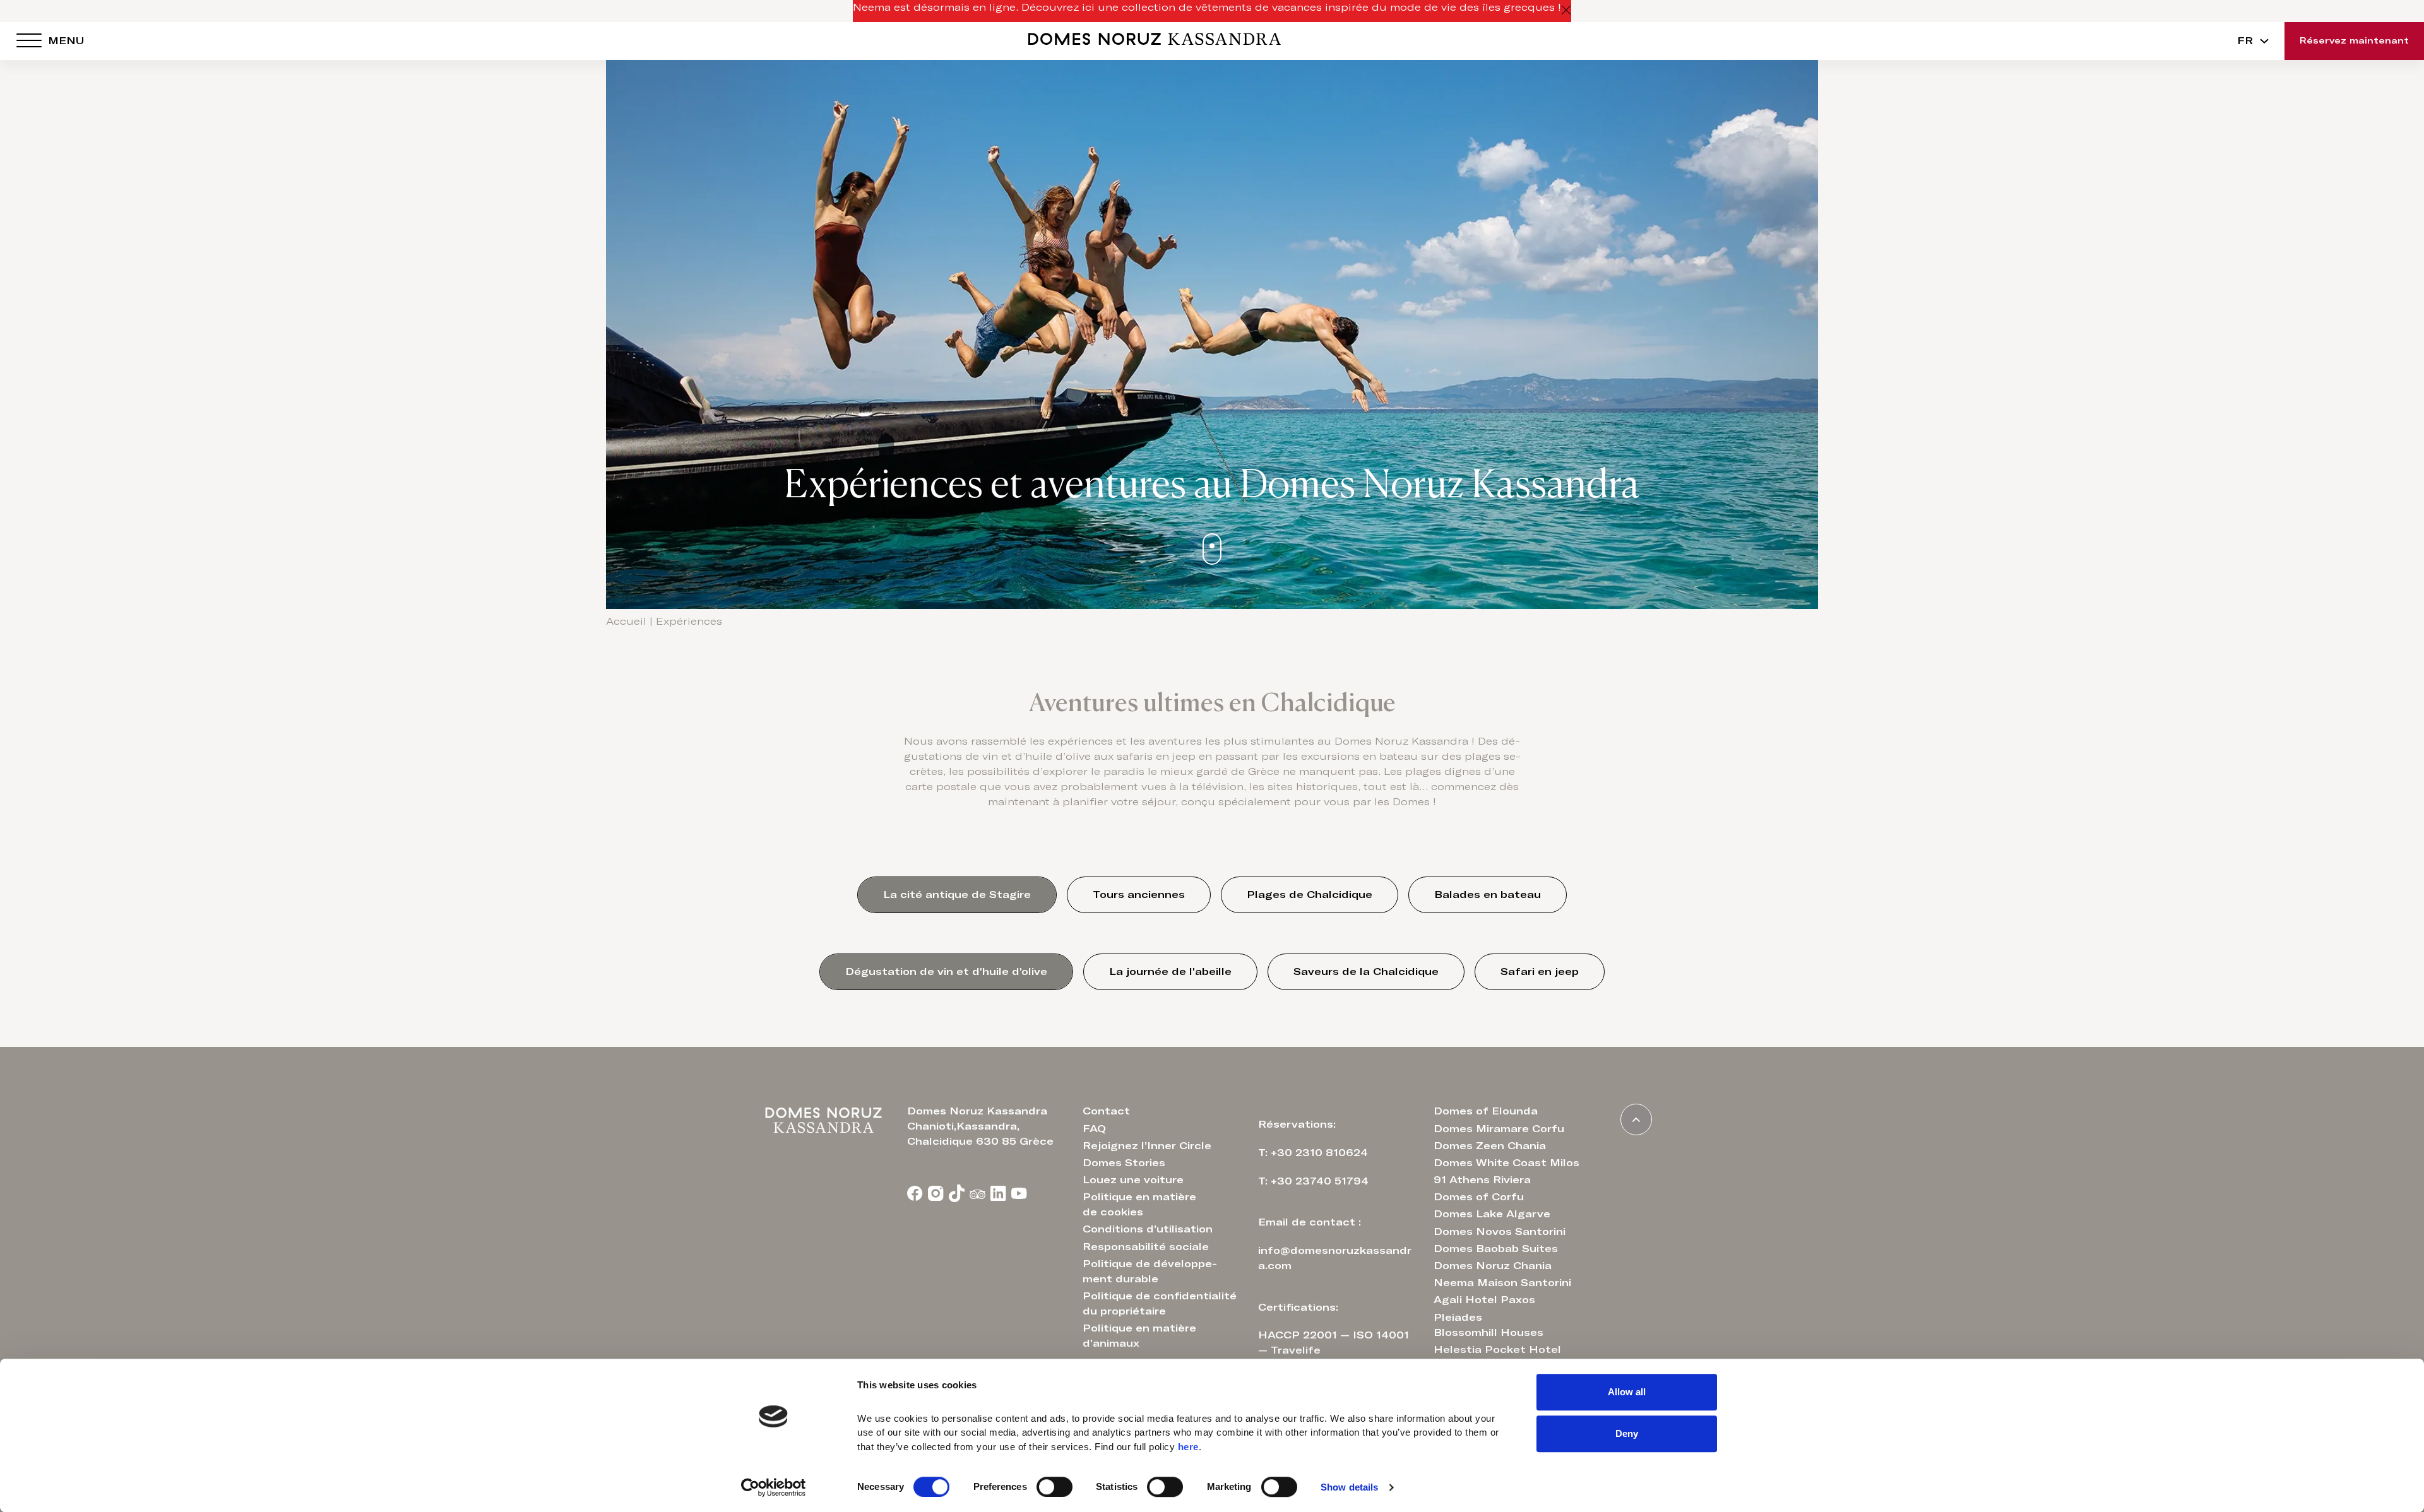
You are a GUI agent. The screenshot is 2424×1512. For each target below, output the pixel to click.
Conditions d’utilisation (1148, 1229)
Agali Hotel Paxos (1484, 1300)
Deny (1627, 1433)
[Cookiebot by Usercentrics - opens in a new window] (774, 1487)
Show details (1349, 1487)
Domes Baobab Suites (1496, 1249)
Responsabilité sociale (1146, 1247)
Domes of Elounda (1486, 1111)
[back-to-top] (1636, 1119)
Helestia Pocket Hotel (1497, 1350)
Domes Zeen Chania (1490, 1146)
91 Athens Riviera (1482, 1180)
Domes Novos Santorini (1500, 1232)
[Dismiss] (1566, 11)
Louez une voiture (1133, 1180)
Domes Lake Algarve (1492, 1214)
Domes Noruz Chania (1493, 1266)
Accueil (626, 622)
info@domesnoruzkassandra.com (1335, 1258)
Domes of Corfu (1479, 1197)
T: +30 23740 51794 (1313, 1181)
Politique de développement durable (1150, 1272)
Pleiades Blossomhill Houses (1488, 1325)
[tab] (957, 895)
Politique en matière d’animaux (1139, 1336)
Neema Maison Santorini (1502, 1283)
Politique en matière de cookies (1139, 1205)
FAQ (1094, 1129)
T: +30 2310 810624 (1313, 1153)
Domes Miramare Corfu (1499, 1129)
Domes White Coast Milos (1506, 1163)
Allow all (1627, 1392)
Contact (1106, 1111)
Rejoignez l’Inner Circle (1147, 1146)
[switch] (1055, 1487)
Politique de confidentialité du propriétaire (1160, 1304)
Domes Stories (1124, 1163)
